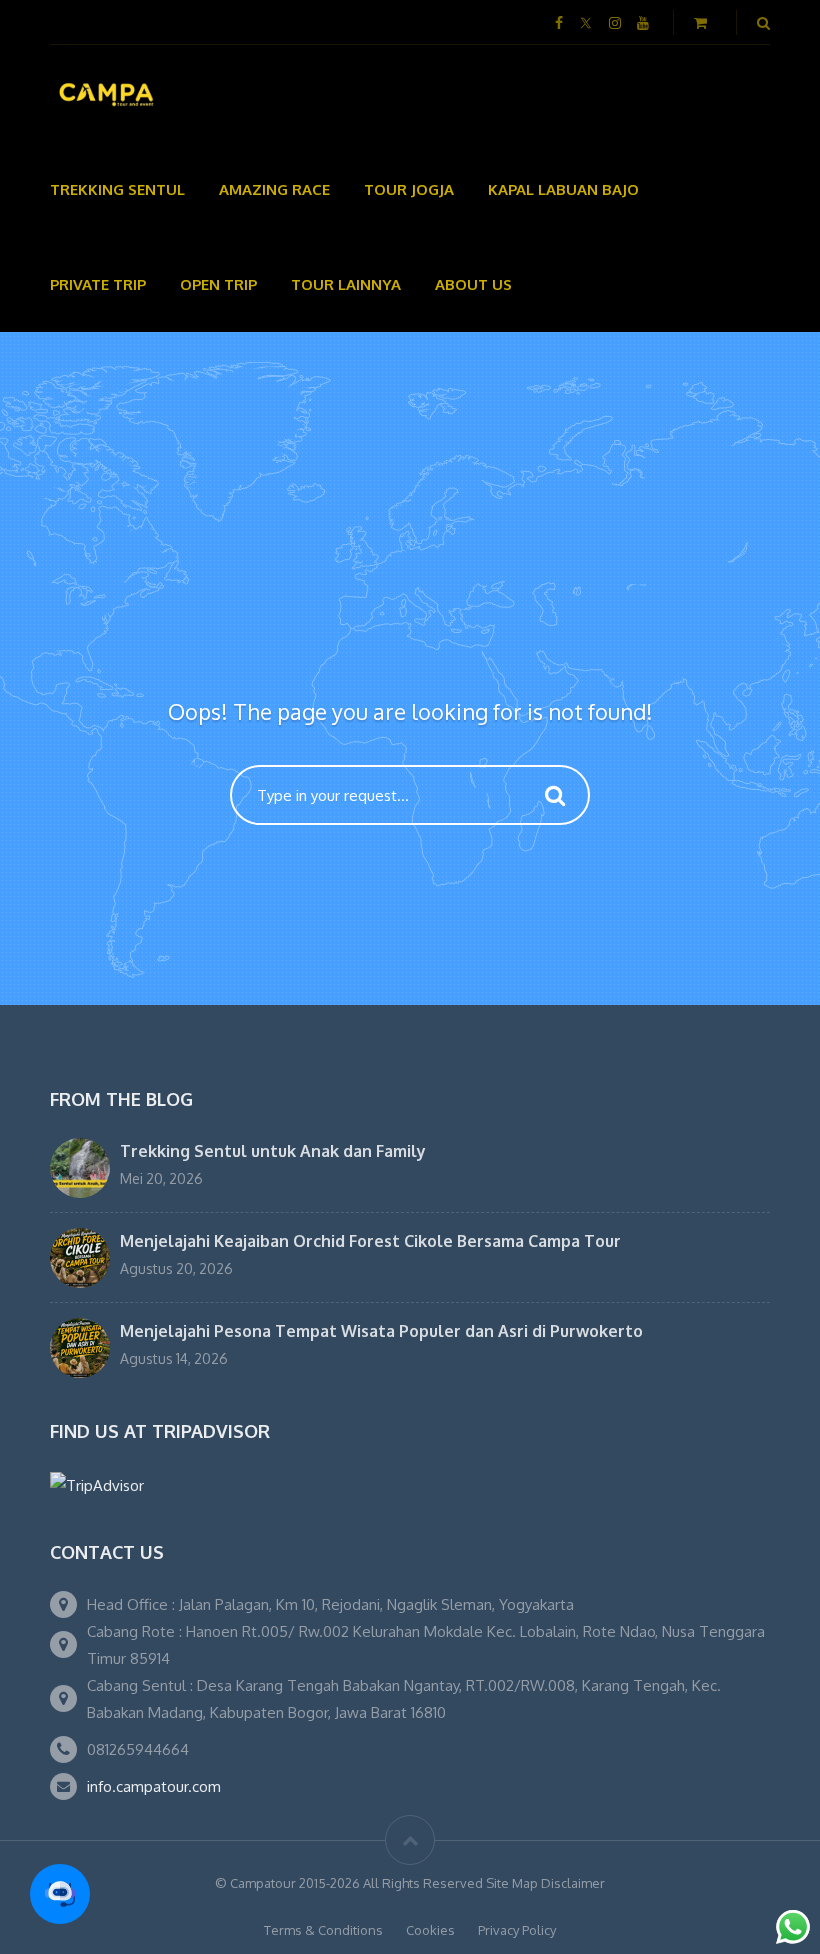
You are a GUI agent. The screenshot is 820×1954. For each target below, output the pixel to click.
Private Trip (98, 284)
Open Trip (218, 284)
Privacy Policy (517, 1930)
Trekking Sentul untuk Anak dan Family (273, 1151)
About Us (473, 284)
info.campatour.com (154, 1786)
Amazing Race (274, 189)
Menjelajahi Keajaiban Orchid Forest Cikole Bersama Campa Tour (370, 1241)
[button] (60, 1894)
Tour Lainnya (346, 284)
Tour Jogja (409, 189)
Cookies (430, 1930)
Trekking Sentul (117, 189)
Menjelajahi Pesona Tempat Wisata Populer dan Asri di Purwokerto (381, 1331)
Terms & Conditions (323, 1930)
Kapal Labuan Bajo (563, 189)
